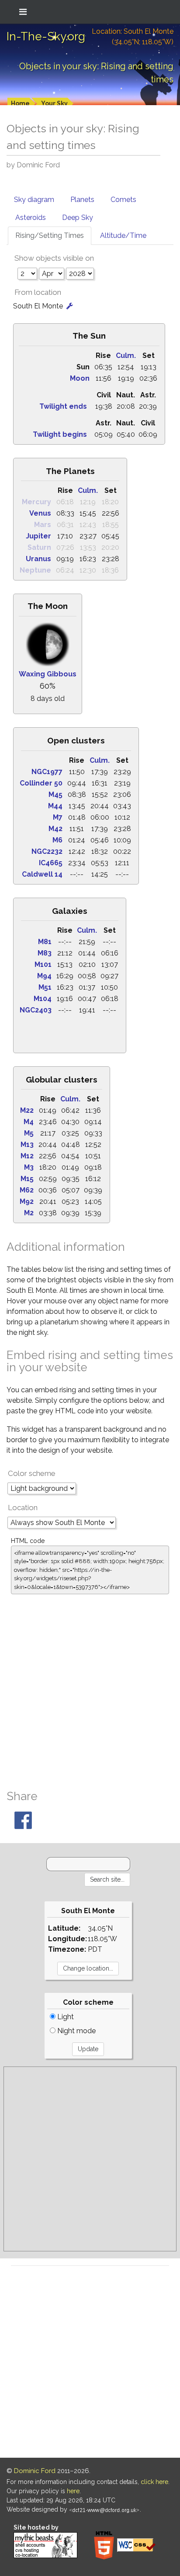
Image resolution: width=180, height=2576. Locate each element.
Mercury (36, 502)
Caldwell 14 (42, 874)
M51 (45, 987)
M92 (27, 1201)
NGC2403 (36, 1010)
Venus (40, 513)
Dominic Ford (35, 2471)
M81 (45, 942)
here (73, 2491)
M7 (58, 817)
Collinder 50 (41, 783)
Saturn (39, 547)
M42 (55, 829)
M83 (45, 953)
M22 (27, 1110)
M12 (27, 1156)
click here (154, 2482)
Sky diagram (34, 200)
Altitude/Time (123, 235)
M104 (43, 999)
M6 (57, 840)
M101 (43, 964)
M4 (29, 1122)
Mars (43, 525)
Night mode (76, 2031)
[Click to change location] (70, 306)
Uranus (38, 559)
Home (20, 103)
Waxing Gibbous (48, 674)
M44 (55, 806)
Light (65, 2017)
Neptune (35, 570)
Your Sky (54, 103)
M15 (27, 1179)
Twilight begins (60, 434)
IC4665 (51, 863)
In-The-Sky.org (46, 36)
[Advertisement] (90, 1689)
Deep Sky (78, 218)
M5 (29, 1133)
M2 (29, 1213)
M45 (55, 794)
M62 (27, 1190)
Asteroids (31, 218)
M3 (29, 1167)
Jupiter (38, 536)
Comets (123, 200)
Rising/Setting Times (50, 235)
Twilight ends (63, 406)
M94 (44, 976)
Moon (80, 378)
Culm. (126, 356)
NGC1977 (47, 772)
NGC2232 (47, 851)
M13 (27, 1145)
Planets (82, 200)
